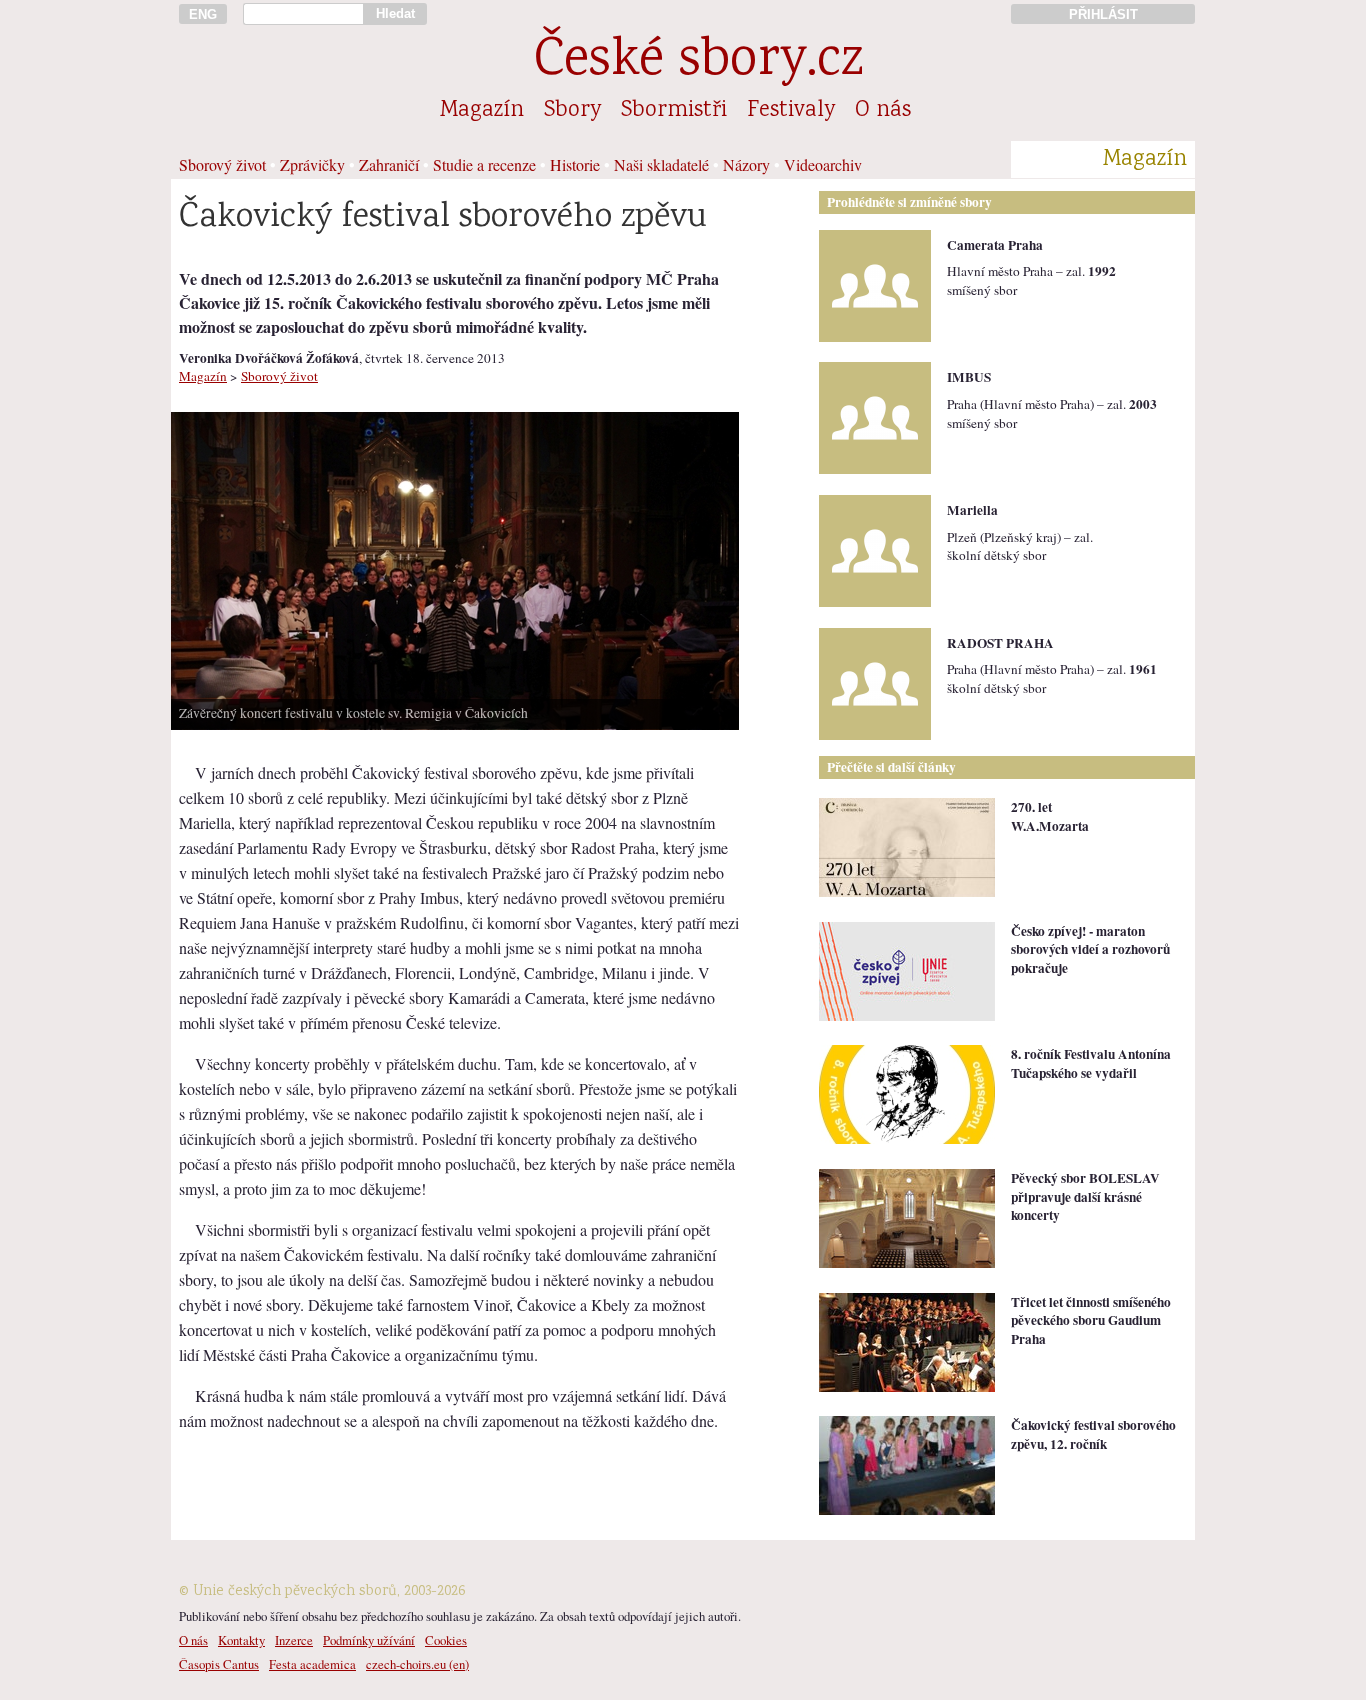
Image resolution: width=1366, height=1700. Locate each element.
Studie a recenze (484, 164)
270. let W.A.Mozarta (1050, 816)
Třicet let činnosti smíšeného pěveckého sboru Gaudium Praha (1091, 1320)
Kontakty (241, 1640)
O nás (883, 111)
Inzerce (294, 1640)
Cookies (446, 1640)
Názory (746, 164)
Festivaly (791, 111)
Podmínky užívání (369, 1640)
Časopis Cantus (219, 1664)
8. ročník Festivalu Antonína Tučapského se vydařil (1091, 1063)
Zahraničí (389, 164)
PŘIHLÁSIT (1103, 14)
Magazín (482, 111)
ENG (203, 14)
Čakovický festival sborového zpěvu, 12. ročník (1093, 1434)
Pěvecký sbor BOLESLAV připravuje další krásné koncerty (1085, 1196)
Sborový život (222, 164)
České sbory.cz (698, 62)
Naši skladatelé (661, 164)
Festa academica (312, 1664)
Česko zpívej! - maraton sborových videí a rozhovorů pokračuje (1090, 949)
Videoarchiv (823, 164)
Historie (575, 164)
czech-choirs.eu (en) (417, 1664)
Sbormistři (674, 111)
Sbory (572, 111)
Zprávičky (312, 164)
